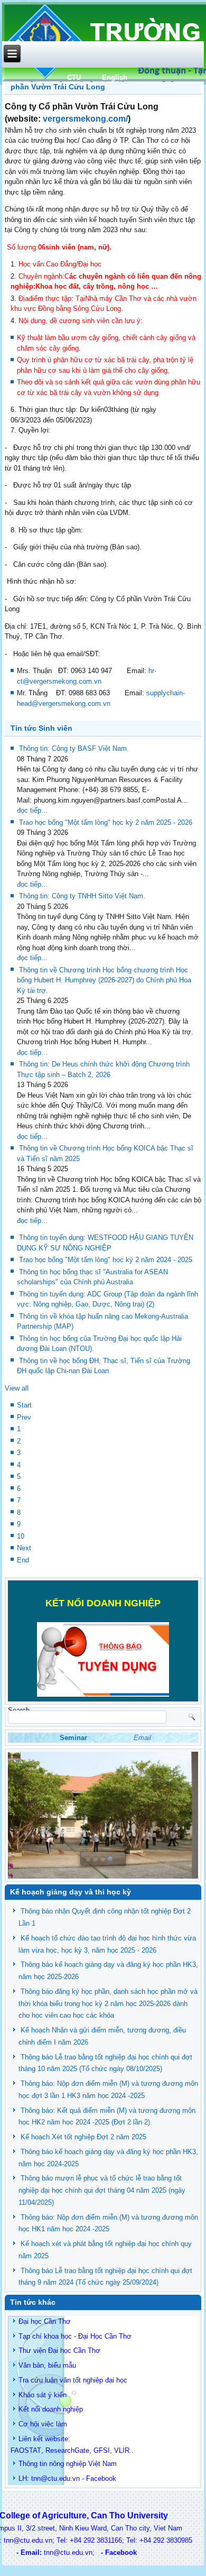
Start (24, 1405)
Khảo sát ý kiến (43, 2395)
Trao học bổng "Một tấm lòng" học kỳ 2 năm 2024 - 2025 (106, 1260)
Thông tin (33, 2464)
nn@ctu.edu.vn (57, 2478)
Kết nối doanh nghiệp (51, 2409)
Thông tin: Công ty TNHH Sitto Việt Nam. (82, 896)
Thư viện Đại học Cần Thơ (59, 2350)
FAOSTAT (26, 2450)
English (115, 77)
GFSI (102, 2450)
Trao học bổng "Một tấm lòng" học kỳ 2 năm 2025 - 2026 (106, 822)
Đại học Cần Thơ (45, 2321)
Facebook (101, 2478)
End (23, 1560)
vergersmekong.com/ (85, 119)
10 (21, 1536)
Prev (24, 1417)
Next (24, 1548)
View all (17, 1388)
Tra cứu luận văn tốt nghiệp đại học (73, 2380)
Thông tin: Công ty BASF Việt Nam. (74, 748)
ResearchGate (67, 2450)
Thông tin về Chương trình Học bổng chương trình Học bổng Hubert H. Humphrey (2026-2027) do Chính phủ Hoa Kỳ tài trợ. (104, 980)
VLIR (122, 2450)
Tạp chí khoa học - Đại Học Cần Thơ (75, 2336)
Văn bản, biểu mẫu (47, 2365)
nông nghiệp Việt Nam (83, 2464)
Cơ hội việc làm (43, 2424)
